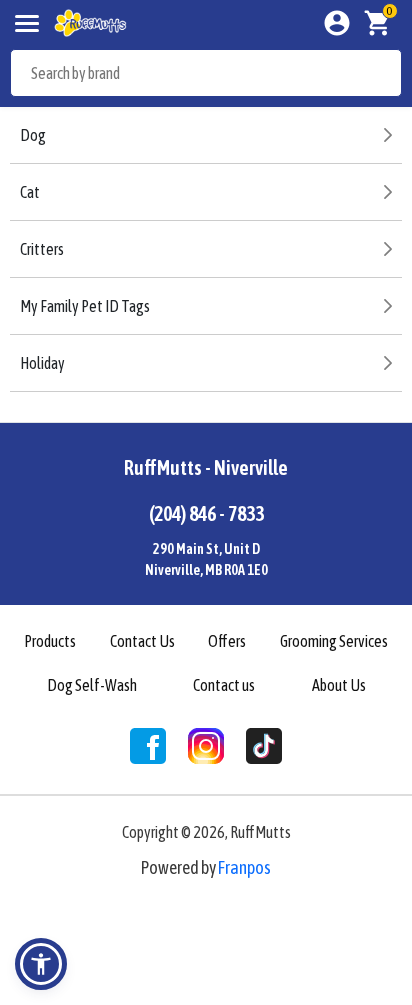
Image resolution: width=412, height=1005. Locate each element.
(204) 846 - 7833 (206, 513)
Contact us (224, 685)
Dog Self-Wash (92, 685)
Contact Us (142, 641)
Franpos (244, 867)
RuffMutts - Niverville (206, 467)
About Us (339, 685)
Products (50, 641)
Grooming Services (334, 641)
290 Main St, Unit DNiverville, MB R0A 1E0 (206, 559)
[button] (41, 964)
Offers (227, 641)
